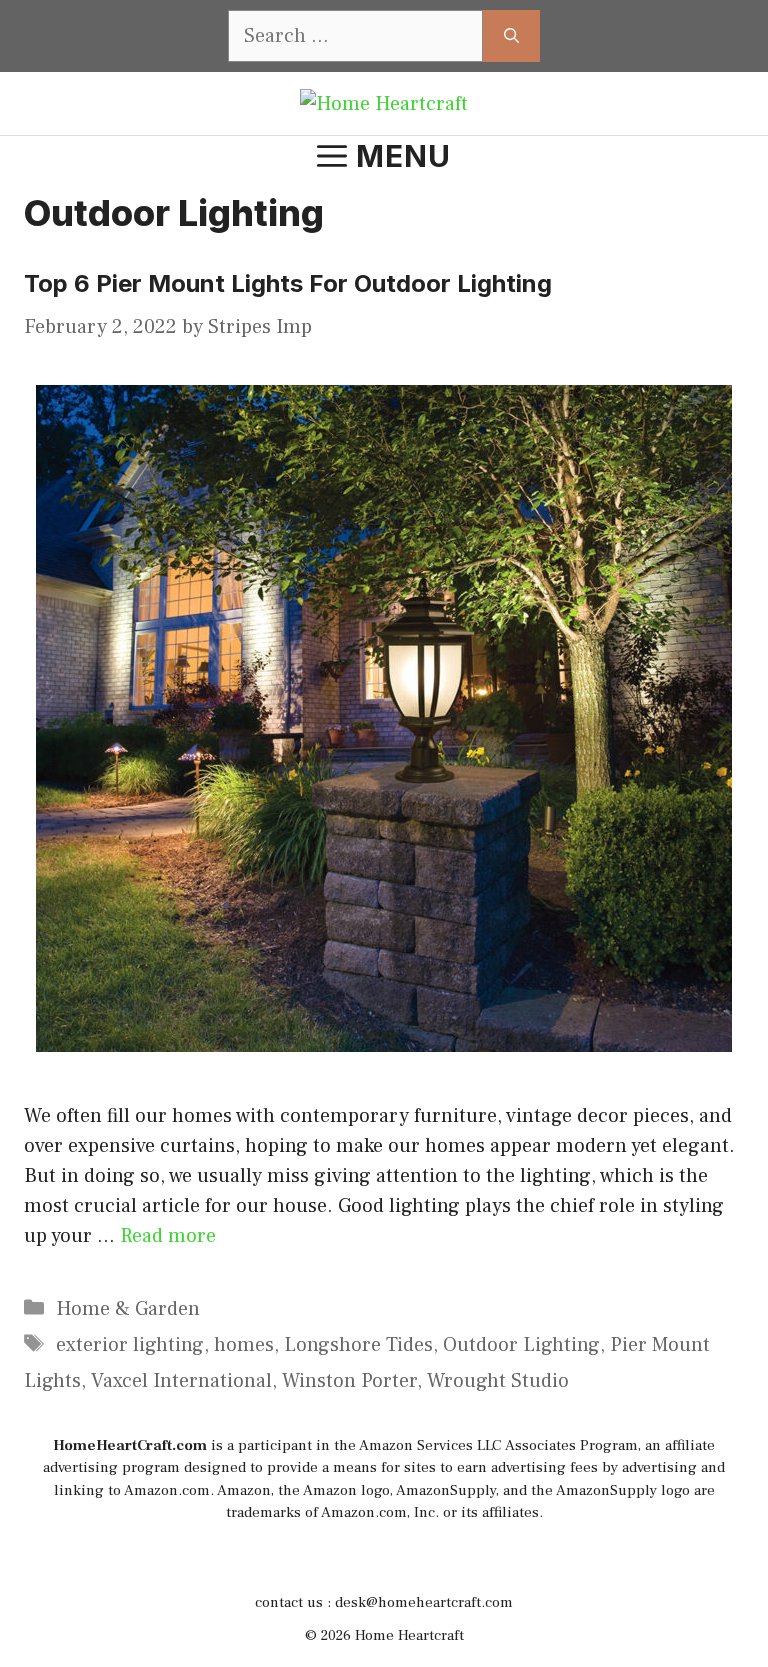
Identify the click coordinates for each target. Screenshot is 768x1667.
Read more (168, 1236)
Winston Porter (349, 1381)
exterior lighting (130, 1345)
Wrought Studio (498, 1381)
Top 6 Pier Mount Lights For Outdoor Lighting (291, 283)
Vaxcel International (181, 1381)
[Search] (511, 36)
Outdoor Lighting (521, 1345)
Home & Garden (128, 1309)
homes (244, 1345)
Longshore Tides (358, 1345)
